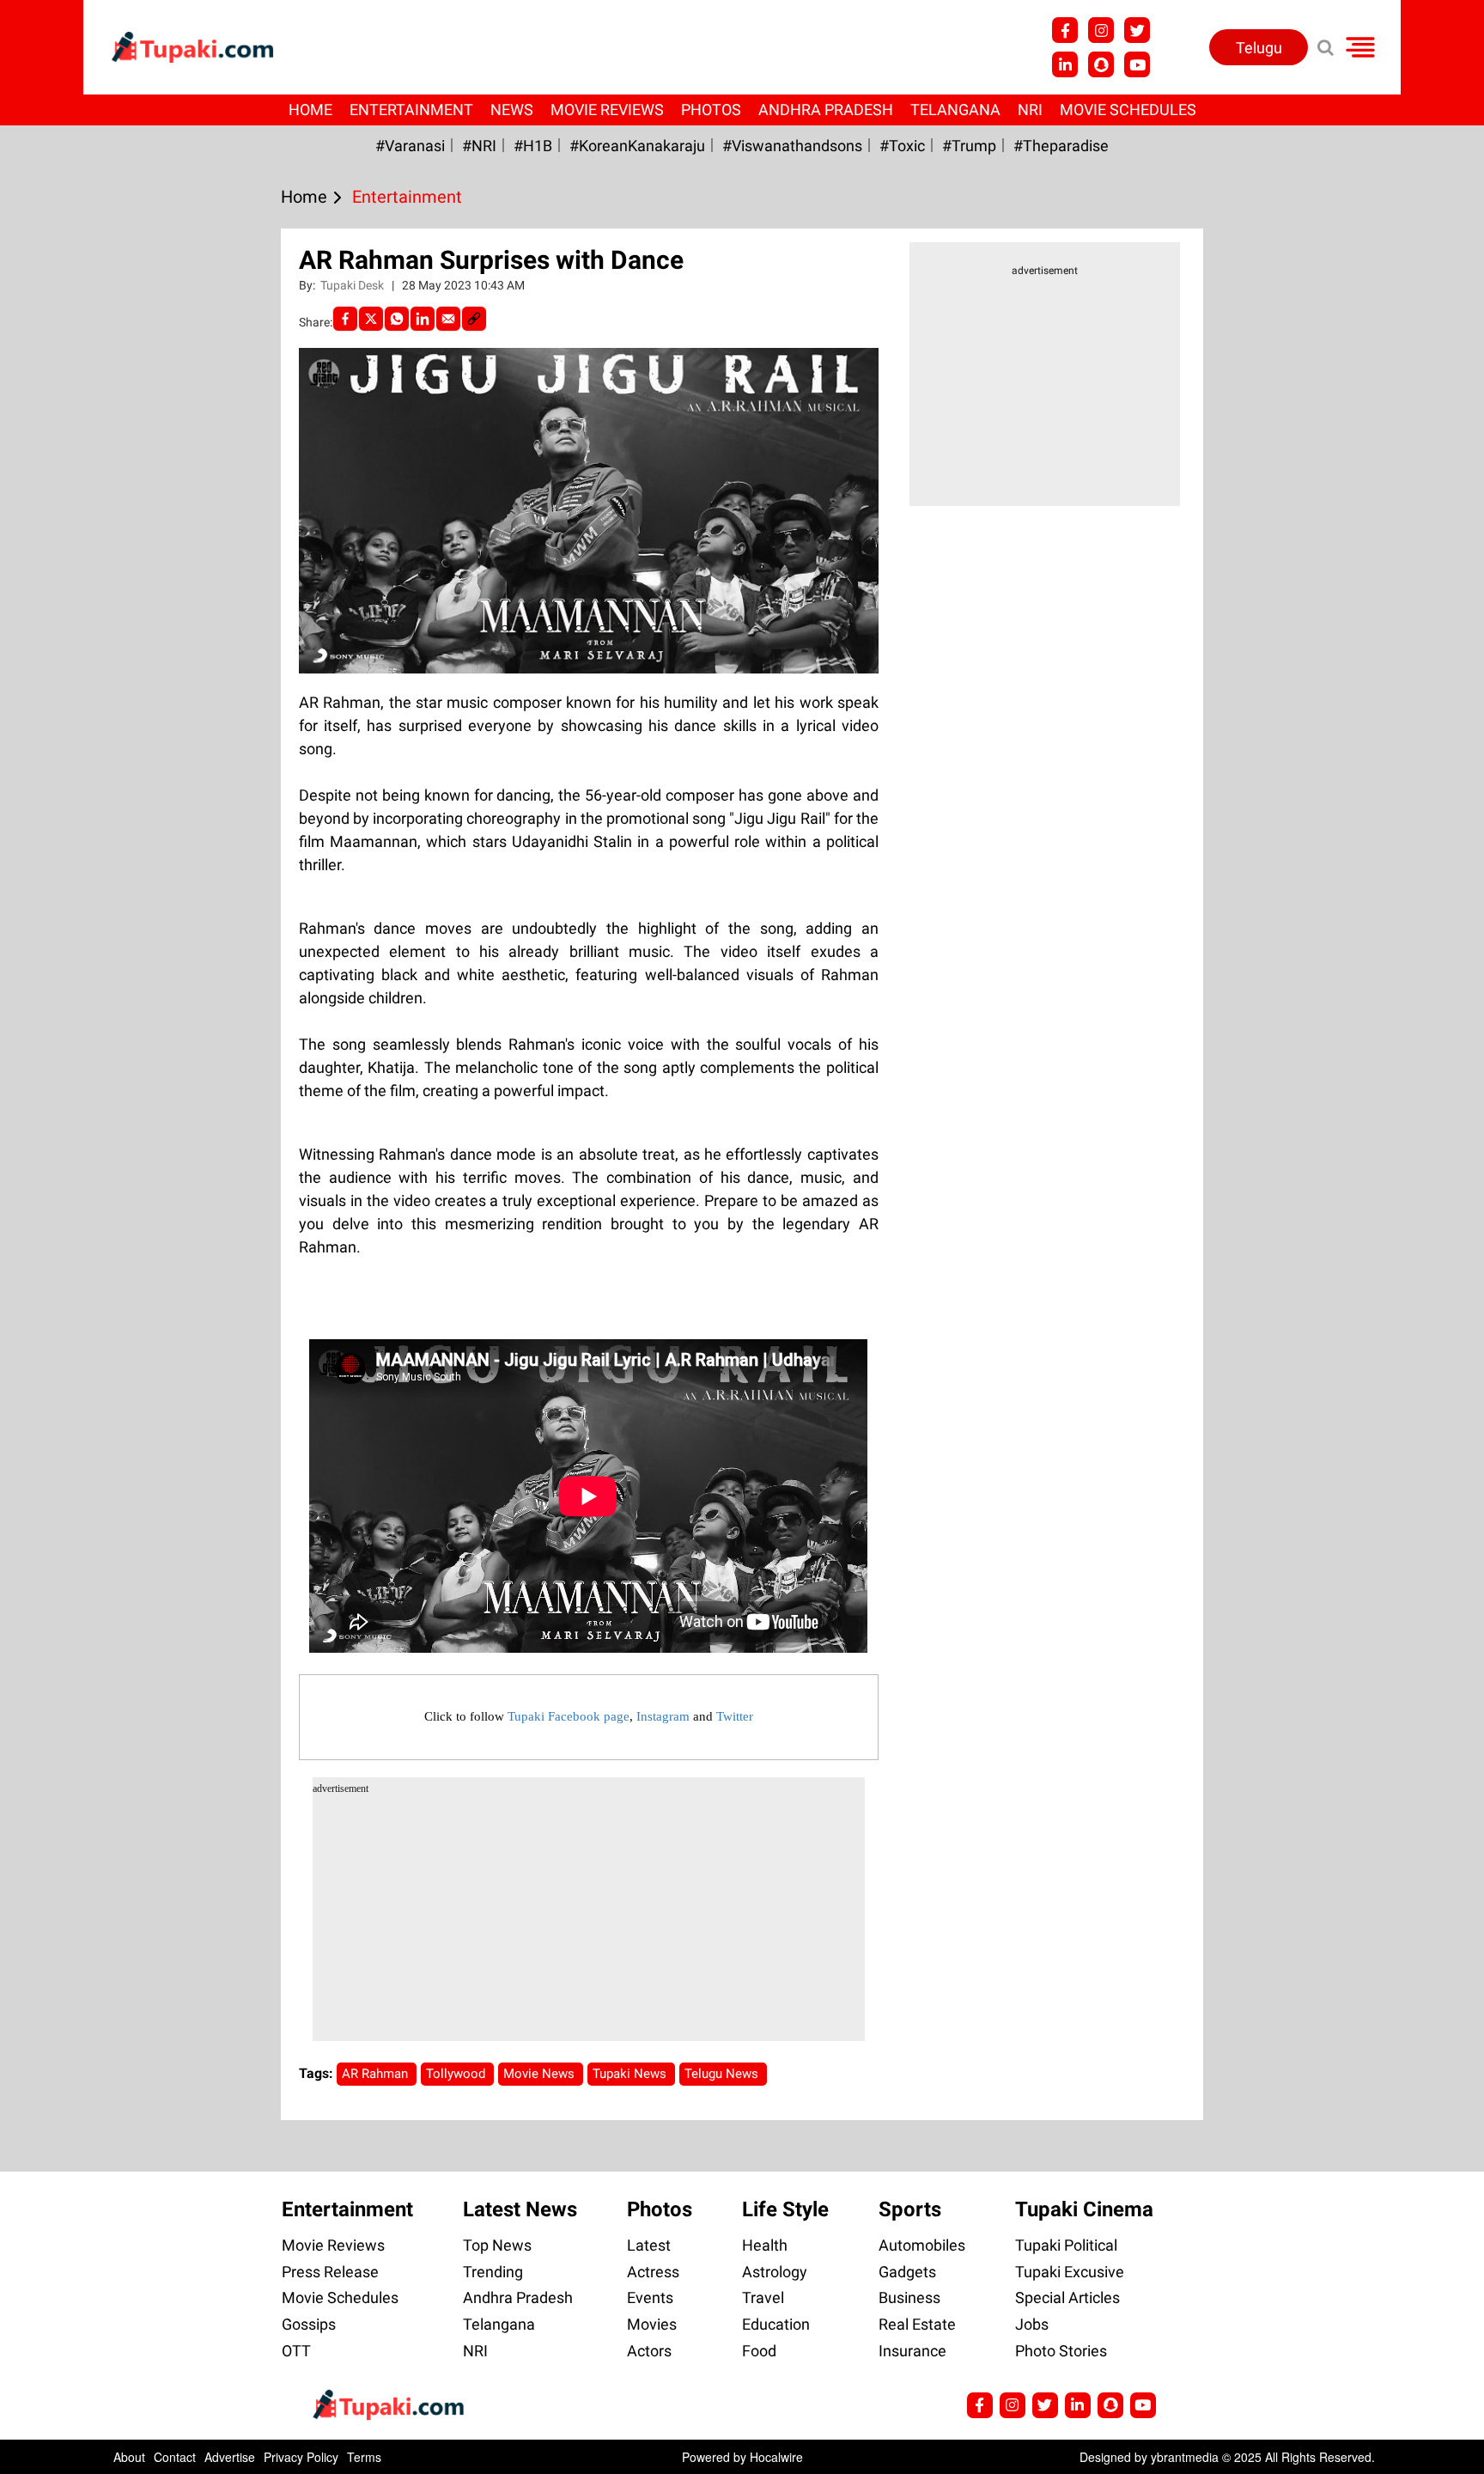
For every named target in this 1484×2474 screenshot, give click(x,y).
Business (909, 2297)
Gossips (309, 2324)
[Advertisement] (77, 753)
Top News (497, 2245)
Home (310, 110)
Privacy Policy (301, 2457)
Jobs (1032, 2324)
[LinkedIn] (423, 319)
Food (759, 2351)
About (129, 2457)
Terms (364, 2457)
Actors (649, 2351)
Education (776, 2324)
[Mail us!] (1137, 64)
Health (765, 2245)
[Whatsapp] (397, 319)
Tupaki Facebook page (569, 1716)
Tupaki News (631, 2074)
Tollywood (457, 2074)
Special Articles (1067, 2297)
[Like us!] (1065, 30)
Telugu (1259, 48)
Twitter (735, 1716)
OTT (296, 2351)
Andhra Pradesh (826, 110)
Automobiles (922, 2245)
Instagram (663, 1716)
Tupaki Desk (353, 285)
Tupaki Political (1066, 2245)
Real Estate (917, 2324)
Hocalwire (776, 2457)
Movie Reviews (607, 110)
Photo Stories (1061, 2351)
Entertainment (411, 110)
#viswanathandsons (792, 146)
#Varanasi (410, 146)
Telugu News (723, 2074)
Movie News (541, 2074)
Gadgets (907, 2272)
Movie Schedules (1128, 110)
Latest (649, 2245)
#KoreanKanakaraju (637, 146)
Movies (652, 2324)
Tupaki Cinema (1084, 2209)
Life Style (785, 2209)
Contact (175, 2457)
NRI (1030, 110)
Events (650, 2297)
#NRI (479, 146)
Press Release (330, 2272)
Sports (910, 2209)
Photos (711, 110)
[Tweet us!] (1101, 30)
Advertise (230, 2457)
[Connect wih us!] (1065, 64)
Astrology (775, 2272)
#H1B (533, 146)
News (512, 110)
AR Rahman (377, 2074)
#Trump (969, 146)
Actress (653, 2272)
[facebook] (345, 319)
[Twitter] (371, 319)
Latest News (520, 2209)
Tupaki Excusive (1070, 2272)
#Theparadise (1061, 146)
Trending (493, 2272)
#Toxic (902, 146)
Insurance (912, 2351)
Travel (763, 2297)
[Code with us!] (1101, 64)
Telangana (955, 110)
